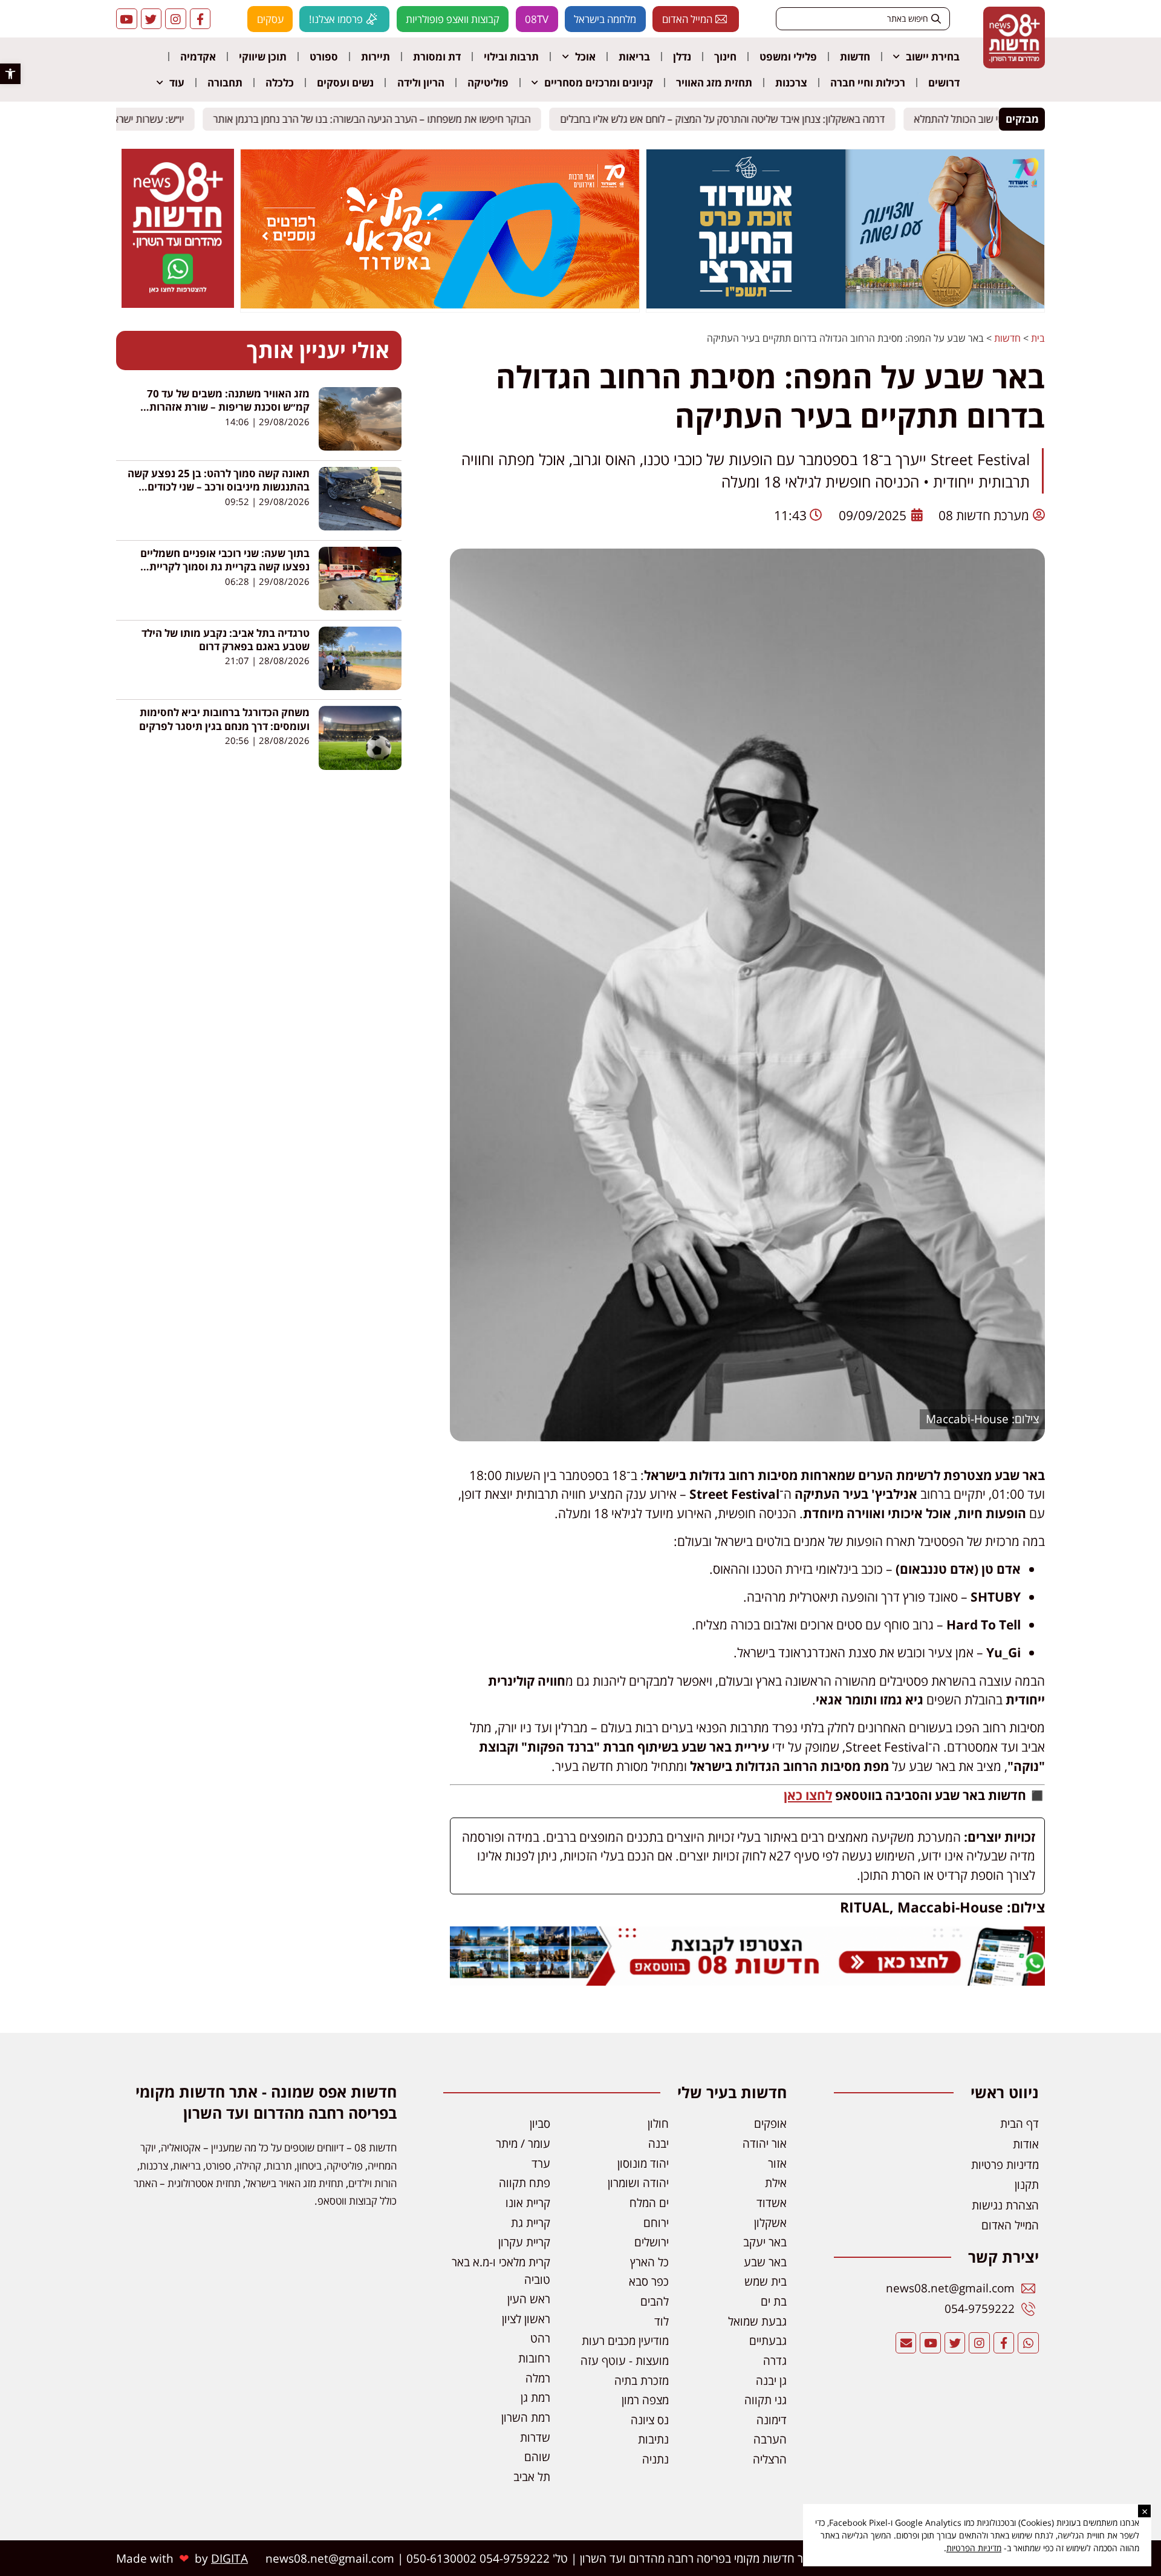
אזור (777, 2163)
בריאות (634, 57)
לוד (662, 2321)
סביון (540, 2123)
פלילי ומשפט (788, 57)
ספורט (324, 57)
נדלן (682, 57)
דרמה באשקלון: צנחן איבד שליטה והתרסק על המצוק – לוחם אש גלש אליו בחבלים (730, 119)
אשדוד (772, 2203)
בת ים (774, 2301)
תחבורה (225, 83)
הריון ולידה (421, 83)
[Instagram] (176, 19)
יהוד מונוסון (643, 2163)
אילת (776, 2183)
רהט (540, 2338)
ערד (541, 2163)
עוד (177, 83)
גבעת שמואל (757, 2321)
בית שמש (766, 2281)
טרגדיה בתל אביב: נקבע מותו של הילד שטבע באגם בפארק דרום (226, 640)
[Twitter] (151, 19)
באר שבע (765, 2262)
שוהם (537, 2457)
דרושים (944, 83)
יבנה (659, 2143)
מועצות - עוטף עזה (625, 2360)
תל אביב (532, 2477)
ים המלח (649, 2203)
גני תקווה (766, 2400)
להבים (655, 2301)
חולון (658, 2123)
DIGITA (229, 2558)
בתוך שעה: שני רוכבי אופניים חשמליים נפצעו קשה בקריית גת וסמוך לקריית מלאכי (225, 567)
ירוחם (656, 2222)
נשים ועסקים (345, 83)
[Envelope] (906, 2343)
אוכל (585, 57)
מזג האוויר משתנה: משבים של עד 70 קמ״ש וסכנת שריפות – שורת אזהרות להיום (228, 407)
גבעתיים (768, 2340)
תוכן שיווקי (263, 57)
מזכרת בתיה (642, 2380)
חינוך (725, 57)
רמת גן (535, 2397)
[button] (10, 74)
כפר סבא (649, 2281)
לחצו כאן (808, 1795)
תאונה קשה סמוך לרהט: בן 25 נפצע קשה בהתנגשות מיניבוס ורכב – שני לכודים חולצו (219, 487)
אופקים (770, 2123)
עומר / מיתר (523, 2143)
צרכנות (791, 83)
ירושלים (652, 2242)
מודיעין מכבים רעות (625, 2340)
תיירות (376, 57)
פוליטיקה (488, 83)
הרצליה (770, 2459)
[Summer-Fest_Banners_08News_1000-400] (440, 305)
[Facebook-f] (200, 19)
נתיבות (653, 2439)
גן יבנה (771, 2380)
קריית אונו (528, 2203)
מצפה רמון (645, 2400)
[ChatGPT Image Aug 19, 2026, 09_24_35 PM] (747, 1981)
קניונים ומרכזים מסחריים (599, 83)
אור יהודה (765, 2143)
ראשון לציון (526, 2319)
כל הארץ (649, 2262)
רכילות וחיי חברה (868, 83)
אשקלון (770, 2222)
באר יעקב (765, 2242)
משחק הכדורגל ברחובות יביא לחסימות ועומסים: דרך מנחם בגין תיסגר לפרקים (224, 719)
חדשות (855, 57)
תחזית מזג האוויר (714, 83)
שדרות (535, 2437)
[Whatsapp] (1028, 2343)
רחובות (534, 2358)
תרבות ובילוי (511, 57)
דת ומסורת (437, 57)
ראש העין (529, 2299)
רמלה (538, 2378)
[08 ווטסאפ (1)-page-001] (178, 304)
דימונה (772, 2420)
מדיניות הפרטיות (974, 2548)
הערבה (770, 2439)
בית (1038, 338)
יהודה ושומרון (638, 2183)
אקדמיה (198, 57)
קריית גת (531, 2222)
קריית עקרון (524, 2242)
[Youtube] (127, 19)
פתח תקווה (525, 2183)
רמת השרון (526, 2417)
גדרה (775, 2360)
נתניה (655, 2459)
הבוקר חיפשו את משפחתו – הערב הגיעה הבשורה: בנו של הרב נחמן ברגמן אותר (379, 119)
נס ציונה (650, 2420)
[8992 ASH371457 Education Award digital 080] (845, 305)
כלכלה (280, 83)
